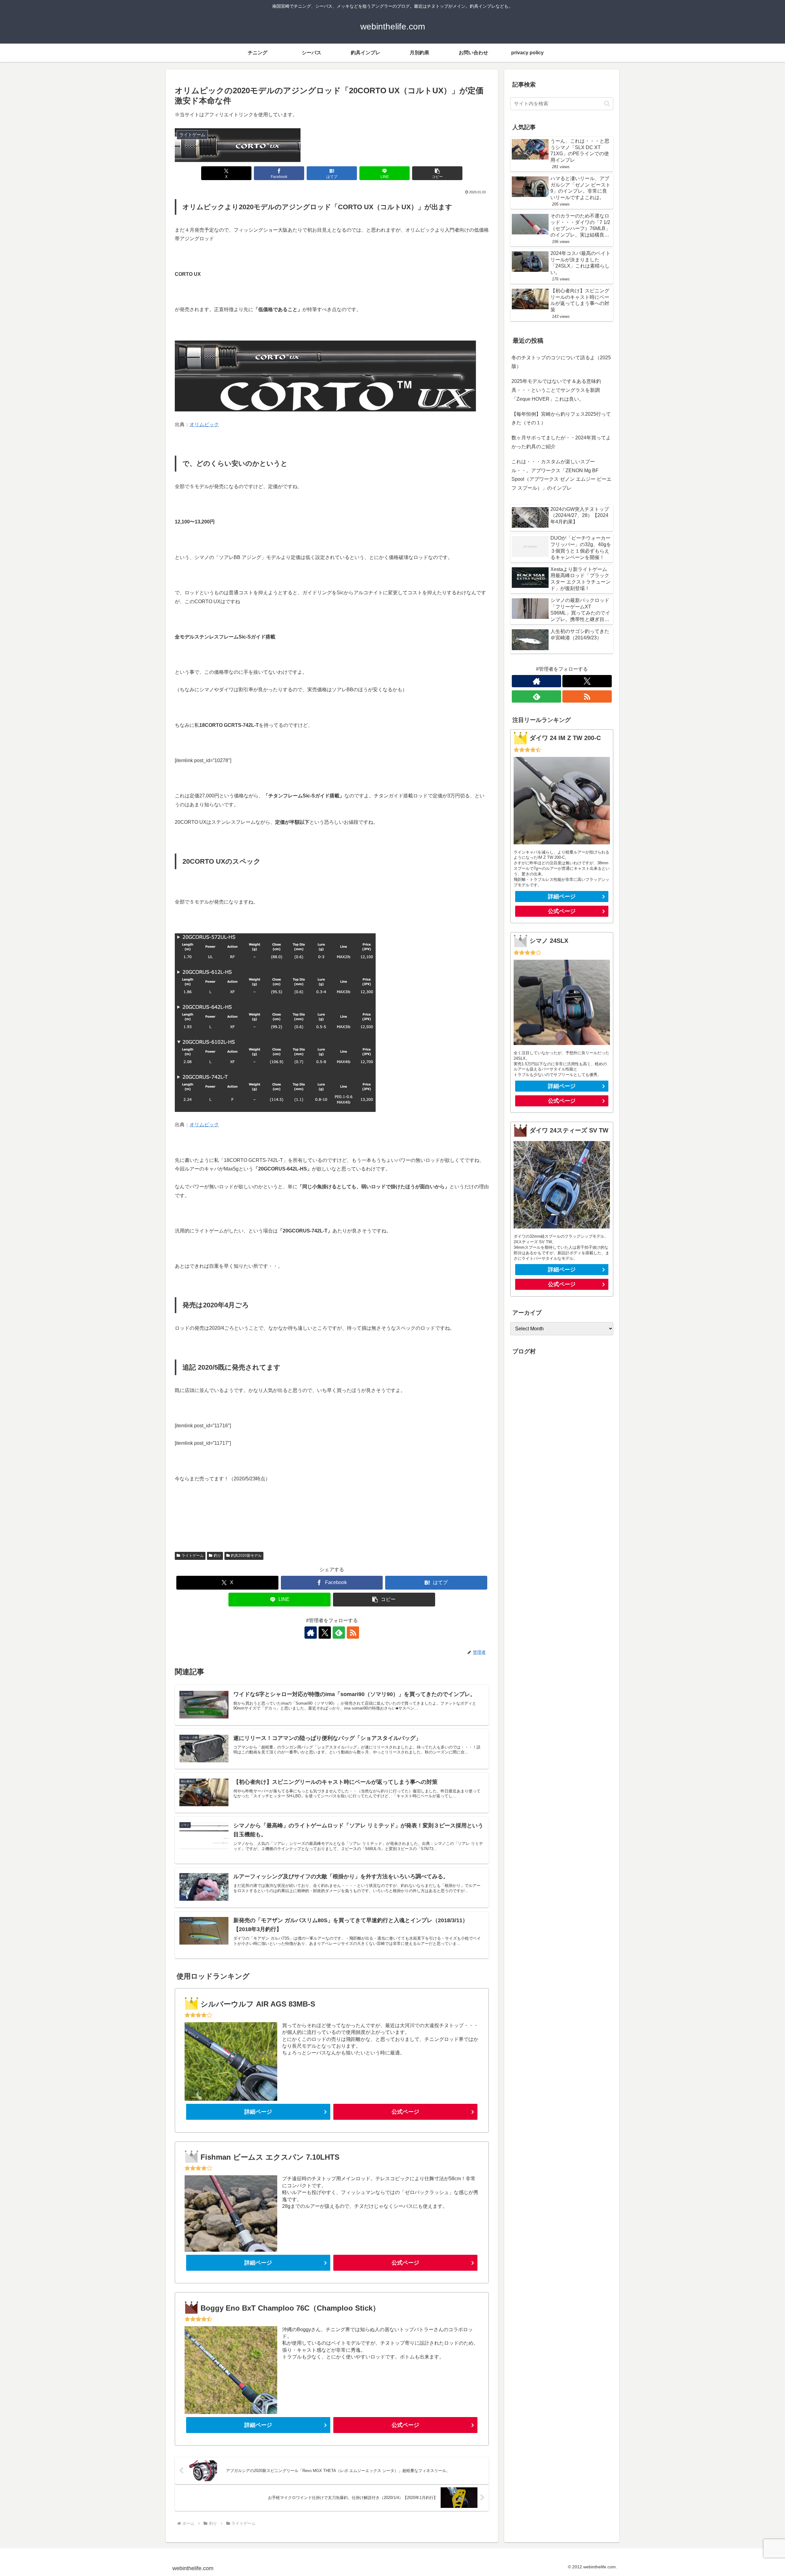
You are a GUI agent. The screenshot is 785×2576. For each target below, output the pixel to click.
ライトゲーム (193, 1556)
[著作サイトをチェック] (311, 1633)
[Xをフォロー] (325, 1633)
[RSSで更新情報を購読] (353, 1633)
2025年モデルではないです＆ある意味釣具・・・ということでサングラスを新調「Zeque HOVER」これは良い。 (556, 390)
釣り (217, 1556)
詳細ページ (258, 2112)
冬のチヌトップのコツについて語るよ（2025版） (561, 362)
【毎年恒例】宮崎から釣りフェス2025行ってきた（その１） (561, 418)
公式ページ (405, 2112)
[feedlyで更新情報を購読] (339, 1633)
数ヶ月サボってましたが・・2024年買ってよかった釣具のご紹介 (561, 442)
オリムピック (204, 424)
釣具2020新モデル (246, 1556)
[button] (437, 173)
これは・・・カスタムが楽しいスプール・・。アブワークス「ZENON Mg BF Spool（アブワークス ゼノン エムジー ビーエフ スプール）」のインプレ (561, 475)
